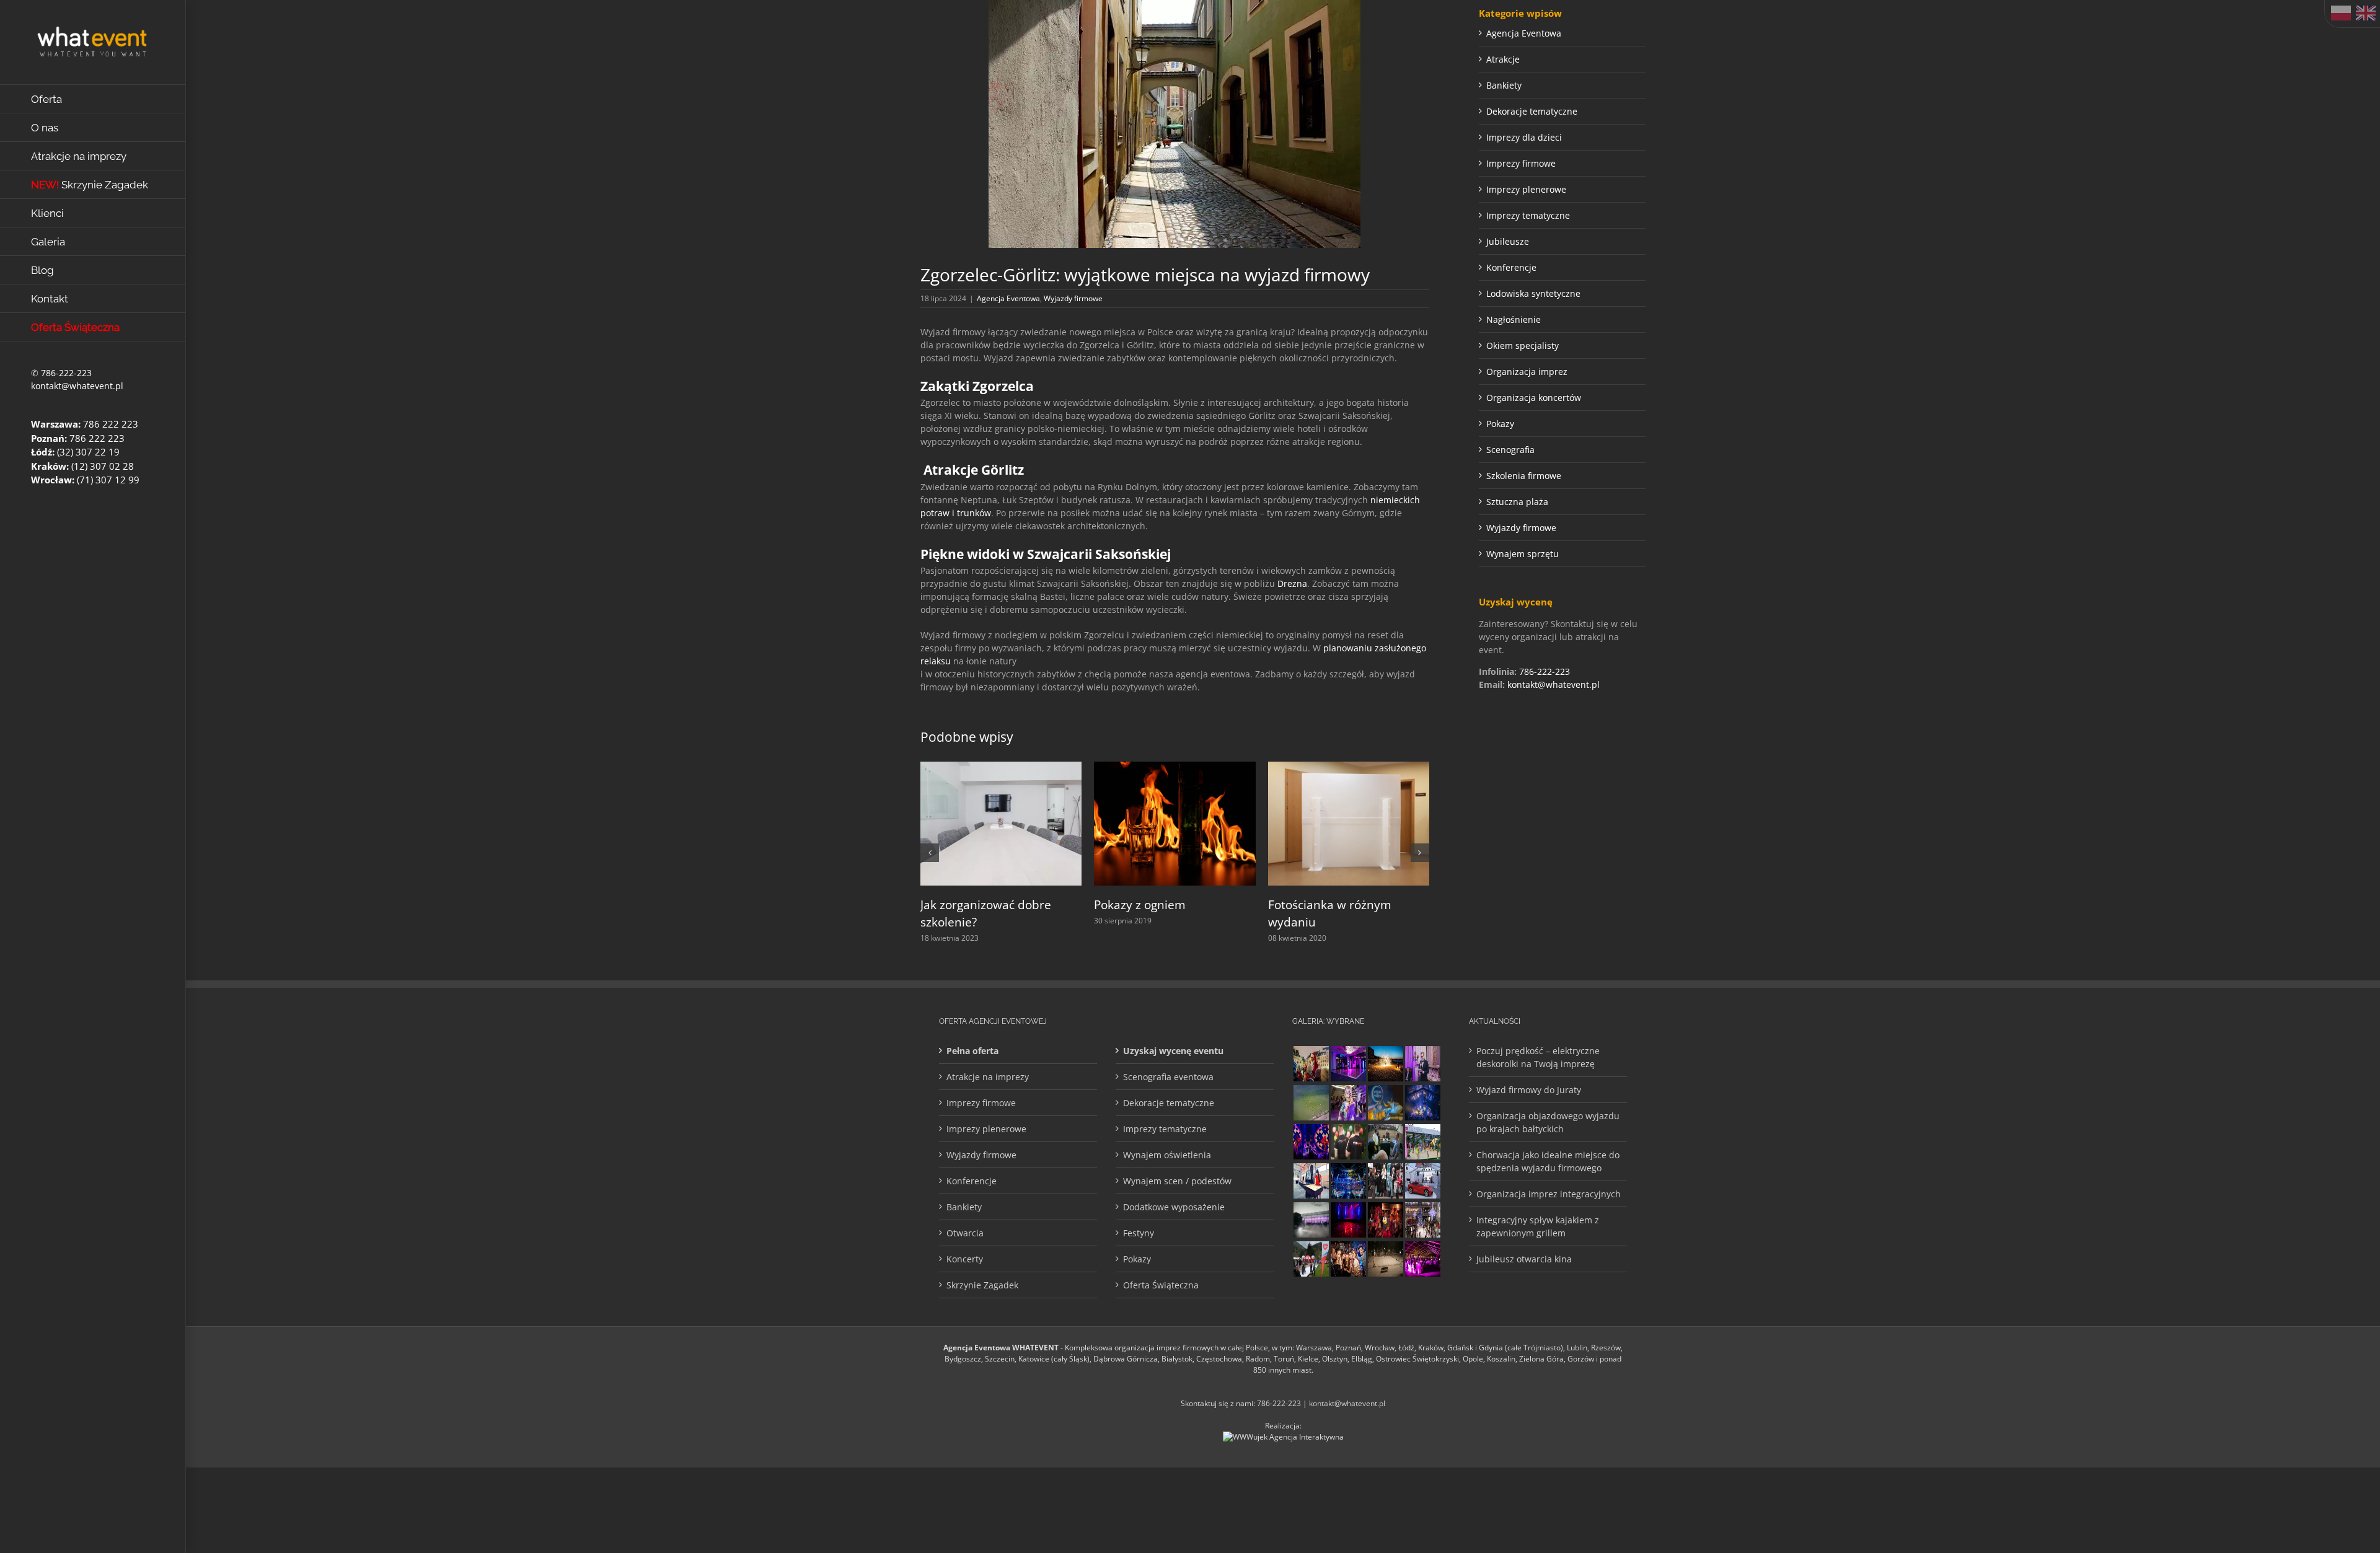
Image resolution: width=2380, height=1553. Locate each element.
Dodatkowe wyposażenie (1174, 1207)
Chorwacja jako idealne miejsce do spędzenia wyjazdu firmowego (1548, 1161)
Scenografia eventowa (1168, 1077)
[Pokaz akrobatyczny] (1422, 1103)
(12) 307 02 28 (103, 466)
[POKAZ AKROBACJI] (1348, 1064)
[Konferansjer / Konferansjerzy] (1385, 1181)
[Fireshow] (1385, 1064)
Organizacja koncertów (1534, 398)
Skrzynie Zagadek (982, 1285)
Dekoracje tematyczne (1532, 111)
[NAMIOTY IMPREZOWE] (1311, 1220)
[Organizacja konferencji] (1422, 1064)
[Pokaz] (1385, 1220)
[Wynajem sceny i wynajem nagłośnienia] (1348, 1220)
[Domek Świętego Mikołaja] (1311, 1064)
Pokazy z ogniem (1140, 905)
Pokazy (1500, 424)
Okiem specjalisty (1523, 345)
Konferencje (1511, 267)
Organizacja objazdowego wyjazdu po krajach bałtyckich (1548, 1122)
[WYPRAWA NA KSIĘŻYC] (1385, 1103)
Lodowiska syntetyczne (1533, 293)
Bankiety (1504, 85)
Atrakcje (1503, 59)
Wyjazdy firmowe (1073, 298)
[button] (930, 853)
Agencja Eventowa (1008, 298)
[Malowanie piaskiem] (1311, 1181)
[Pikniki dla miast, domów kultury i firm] (1311, 1259)
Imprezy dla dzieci (1524, 137)
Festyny (1139, 1233)
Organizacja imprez (1527, 372)
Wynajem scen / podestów (1177, 1181)
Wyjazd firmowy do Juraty (1529, 1090)
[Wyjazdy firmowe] (1348, 1259)
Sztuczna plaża (1517, 502)
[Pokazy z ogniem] (1175, 768)
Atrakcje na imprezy (988, 1077)
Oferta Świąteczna (1161, 1285)
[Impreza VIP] (1422, 1181)
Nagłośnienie (1514, 319)
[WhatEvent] (1348, 1142)
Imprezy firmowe (1521, 163)
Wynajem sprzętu (1523, 554)
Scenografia (1510, 450)
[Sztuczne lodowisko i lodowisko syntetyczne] (1385, 1259)
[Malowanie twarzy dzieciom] (1348, 1103)
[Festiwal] (1311, 1142)
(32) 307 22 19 (88, 452)
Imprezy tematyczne (1528, 215)
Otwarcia (965, 1233)
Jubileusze (1508, 241)
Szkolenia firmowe (1524, 476)
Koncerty (965, 1259)
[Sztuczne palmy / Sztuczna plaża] (1422, 1142)
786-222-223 (66, 373)
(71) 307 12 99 (108, 480)
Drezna (1292, 583)
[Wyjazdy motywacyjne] (1385, 1142)
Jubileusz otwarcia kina (1524, 1259)
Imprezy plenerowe (1526, 189)
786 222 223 (111, 424)
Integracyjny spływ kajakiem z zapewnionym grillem (1538, 1226)
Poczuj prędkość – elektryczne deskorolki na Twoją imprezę (1538, 1057)
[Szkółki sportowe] (1311, 1103)
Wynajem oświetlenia (1167, 1155)
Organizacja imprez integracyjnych (1549, 1194)
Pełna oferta (972, 1051)
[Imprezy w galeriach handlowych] (1422, 1220)
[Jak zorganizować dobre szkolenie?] (1001, 768)
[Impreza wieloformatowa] (1348, 1181)
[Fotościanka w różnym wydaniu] (1349, 768)
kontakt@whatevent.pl (77, 386)
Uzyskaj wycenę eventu (1173, 1051)
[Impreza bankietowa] (1422, 1259)
